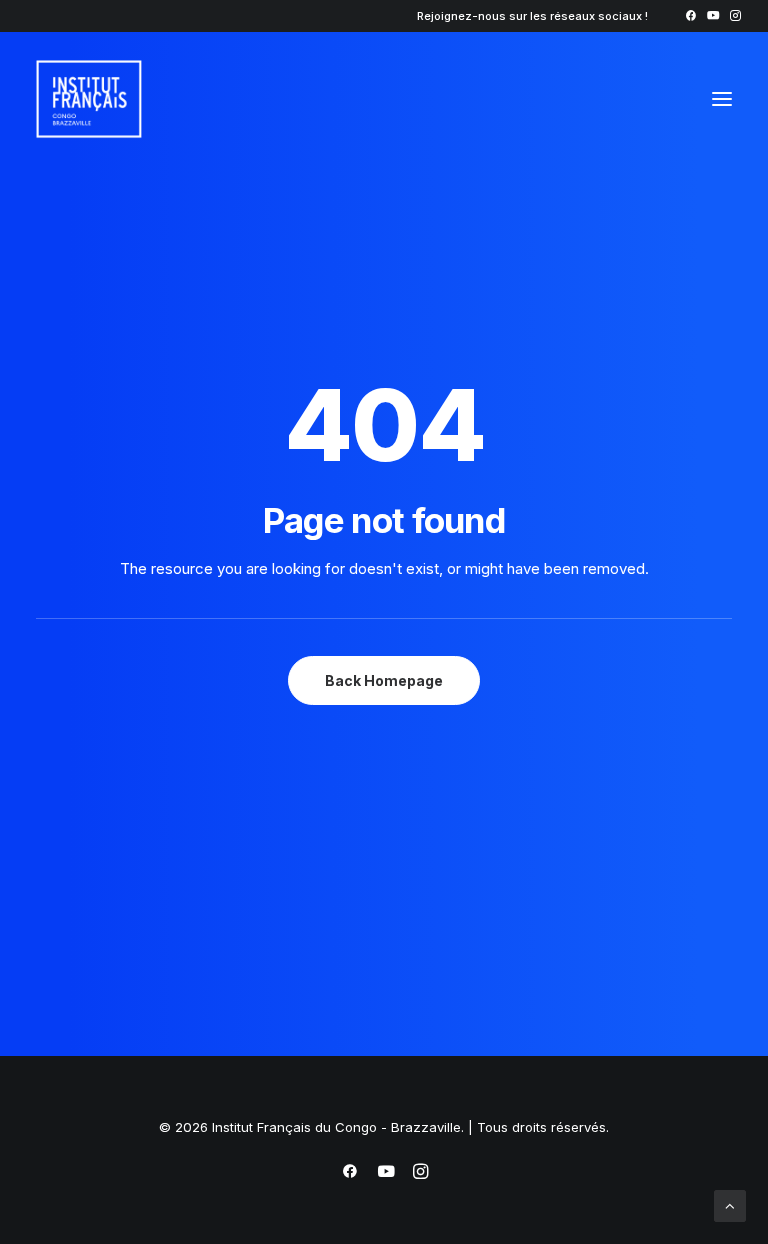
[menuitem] (690, 15)
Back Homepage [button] (384, 680)
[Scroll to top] (730, 1204)
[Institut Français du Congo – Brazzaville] (138, 99)
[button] (690, 15)
